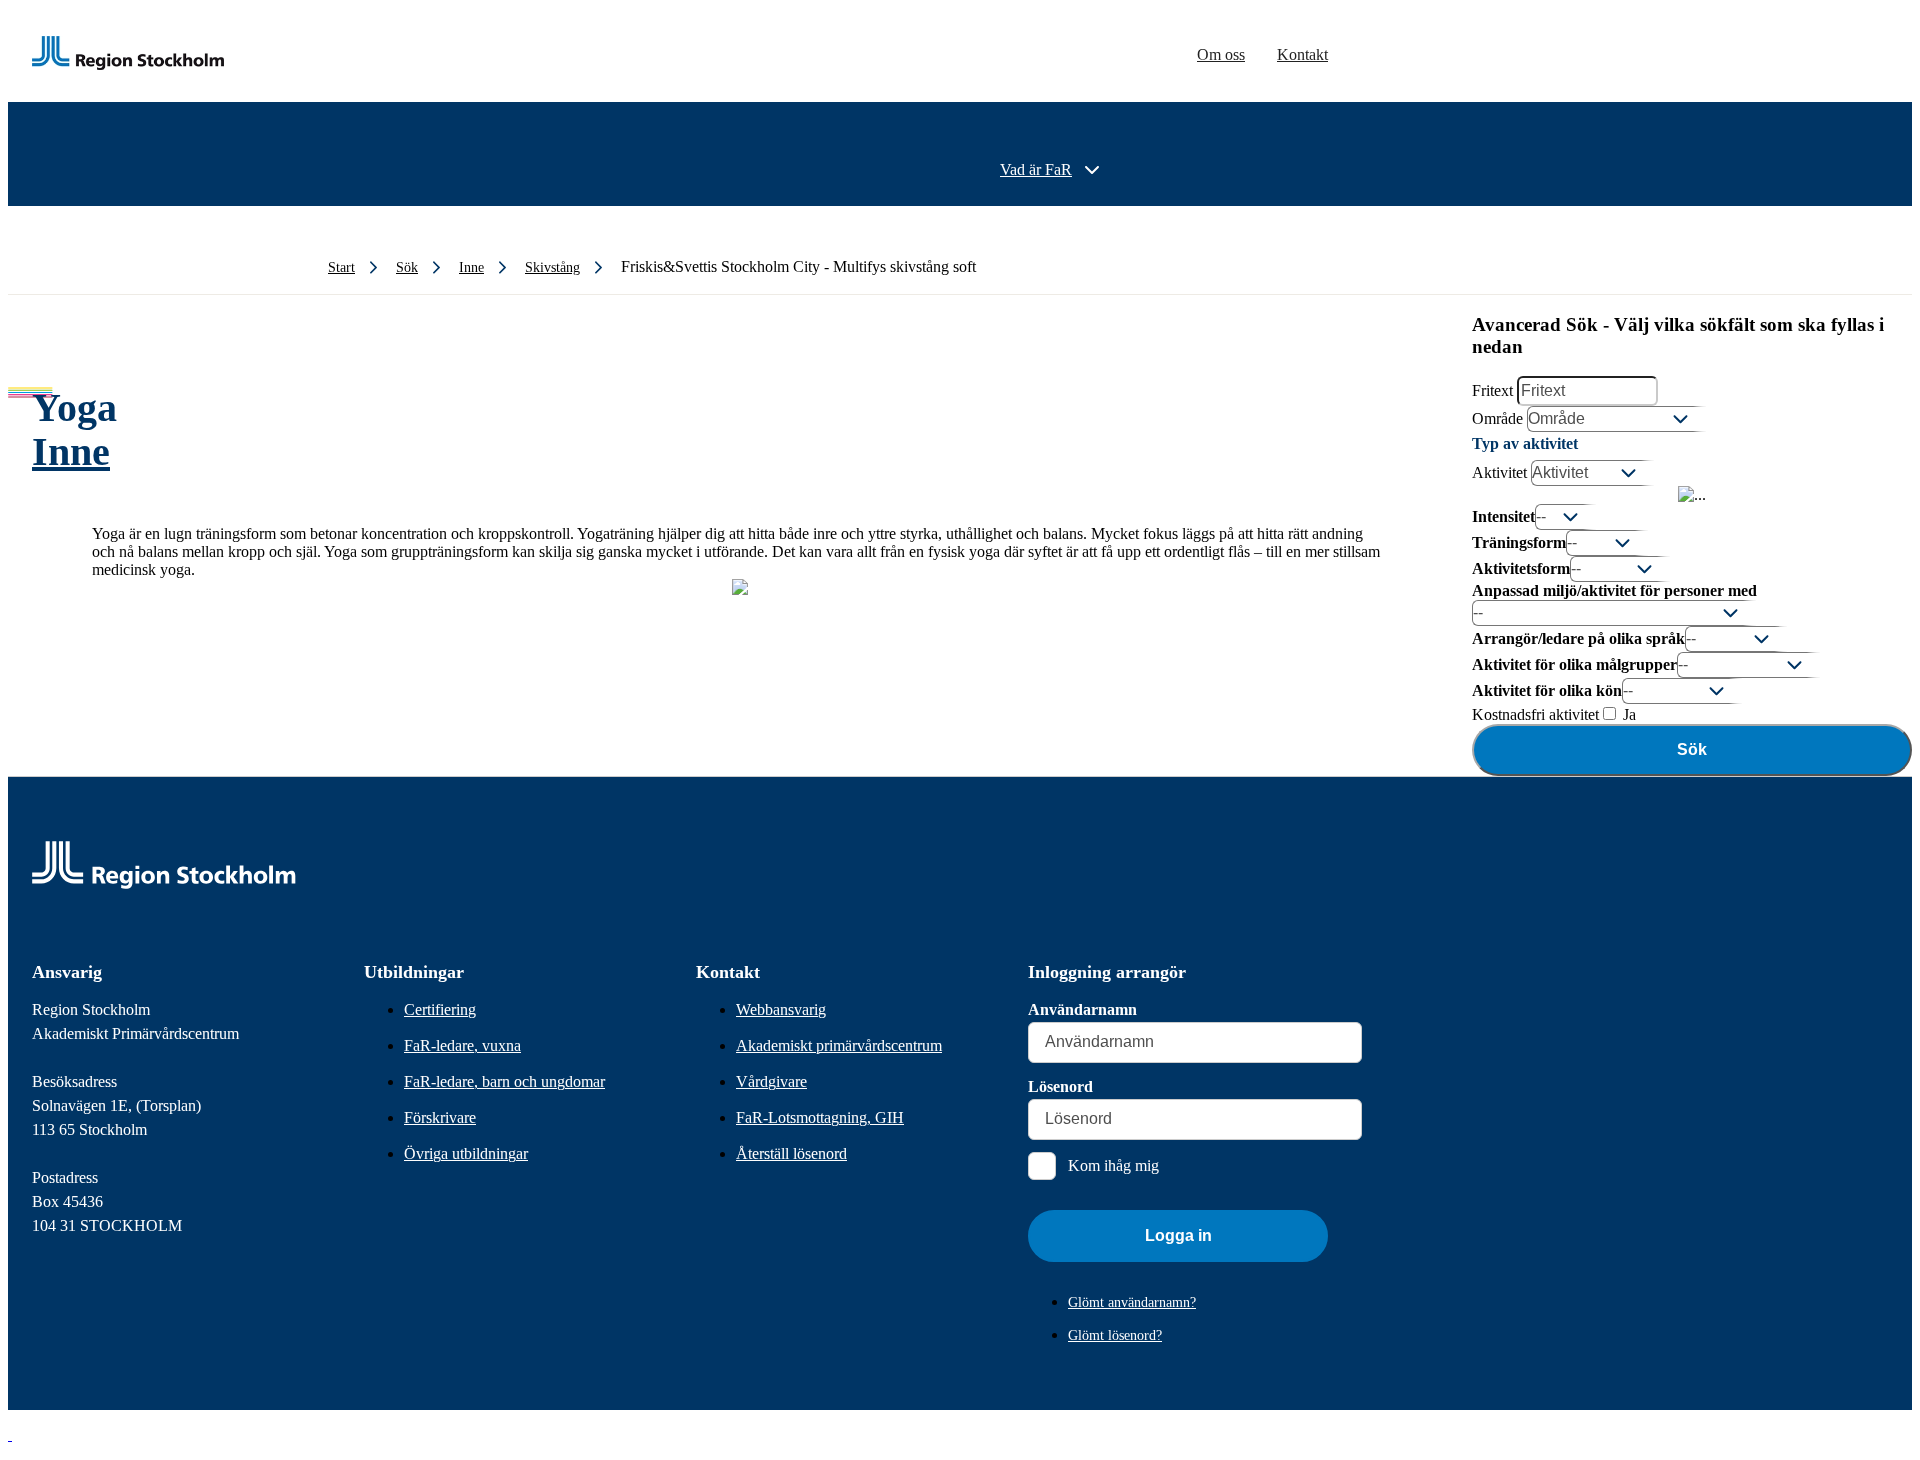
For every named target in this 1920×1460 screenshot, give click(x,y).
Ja (1627, 714)
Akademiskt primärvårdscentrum (839, 1045)
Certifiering (440, 1009)
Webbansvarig (781, 1009)
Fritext (1492, 390)
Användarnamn (1082, 1009)
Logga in (1178, 1235)
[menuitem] (1052, 170)
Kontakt (1302, 54)
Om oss (1221, 54)
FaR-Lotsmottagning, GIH (820, 1117)
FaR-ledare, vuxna (462, 1045)
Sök (1692, 749)
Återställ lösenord (791, 1153)
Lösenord (1060, 1086)
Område (1497, 418)
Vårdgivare (771, 1081)
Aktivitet (1499, 472)
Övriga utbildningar (466, 1153)
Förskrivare (440, 1117)
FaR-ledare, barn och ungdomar (504, 1081)
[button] (10, 1434)
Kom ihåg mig (1113, 1165)
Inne (71, 451)
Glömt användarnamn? (1132, 1302)
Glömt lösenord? (1115, 1335)
